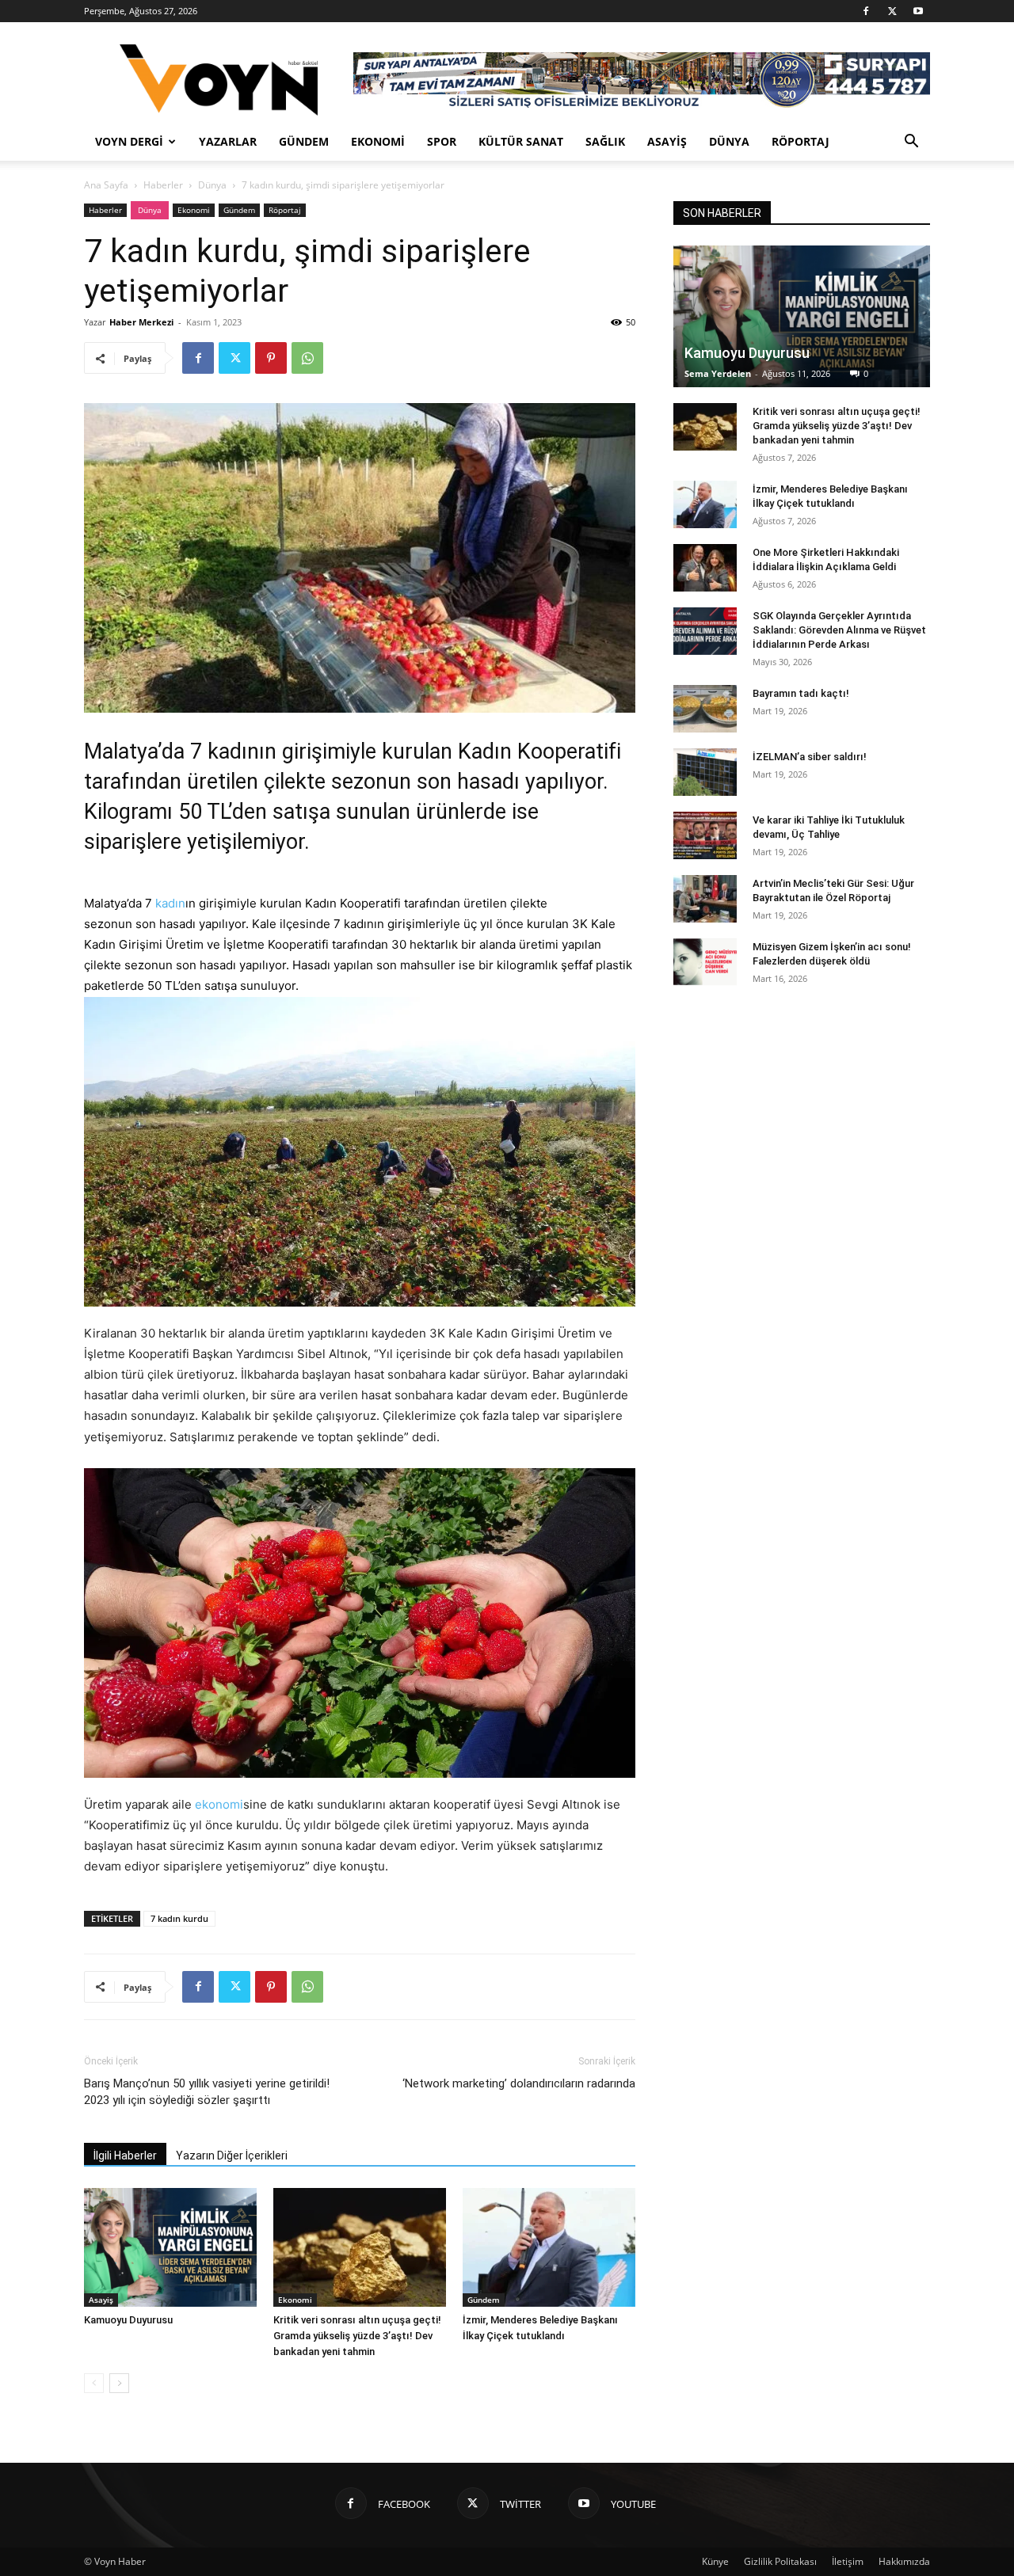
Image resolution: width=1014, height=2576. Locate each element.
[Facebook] (866, 11)
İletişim (848, 2561)
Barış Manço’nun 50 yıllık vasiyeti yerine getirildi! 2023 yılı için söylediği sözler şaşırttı (207, 2092)
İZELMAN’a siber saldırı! (810, 757)
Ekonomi (378, 141)
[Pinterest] (271, 358)
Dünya (729, 141)
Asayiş (667, 141)
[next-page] (119, 2383)
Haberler (163, 185)
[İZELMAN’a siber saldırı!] (705, 772)
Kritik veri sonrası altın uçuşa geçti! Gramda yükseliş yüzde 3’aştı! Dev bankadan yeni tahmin (357, 2336)
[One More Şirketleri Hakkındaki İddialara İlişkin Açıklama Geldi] (705, 568)
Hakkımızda (904, 2561)
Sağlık (605, 141)
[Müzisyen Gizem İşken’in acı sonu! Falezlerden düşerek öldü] (705, 962)
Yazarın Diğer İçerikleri (232, 2156)
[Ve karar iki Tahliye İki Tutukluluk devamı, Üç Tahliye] (705, 835)
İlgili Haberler (125, 2156)
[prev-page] (94, 2383)
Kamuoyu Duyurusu (128, 2320)
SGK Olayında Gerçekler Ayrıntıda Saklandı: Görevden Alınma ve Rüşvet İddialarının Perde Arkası (839, 630)
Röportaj (801, 141)
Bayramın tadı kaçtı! (801, 693)
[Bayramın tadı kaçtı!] (705, 709)
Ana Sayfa (106, 185)
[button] (911, 143)
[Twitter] (892, 11)
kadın (170, 903)
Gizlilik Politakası (780, 2561)
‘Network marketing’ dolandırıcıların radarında (519, 2083)
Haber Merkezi (141, 322)
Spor (442, 141)
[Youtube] (918, 11)
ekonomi (219, 1804)
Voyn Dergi (129, 141)
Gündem (304, 141)
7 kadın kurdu (179, 1918)
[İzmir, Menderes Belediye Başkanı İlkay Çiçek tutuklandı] (549, 2247)
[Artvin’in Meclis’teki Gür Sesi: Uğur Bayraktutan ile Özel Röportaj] (705, 899)
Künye (715, 2561)
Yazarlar (228, 141)
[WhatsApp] (307, 358)
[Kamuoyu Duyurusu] (170, 2247)
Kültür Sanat (521, 141)
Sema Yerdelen (718, 373)
